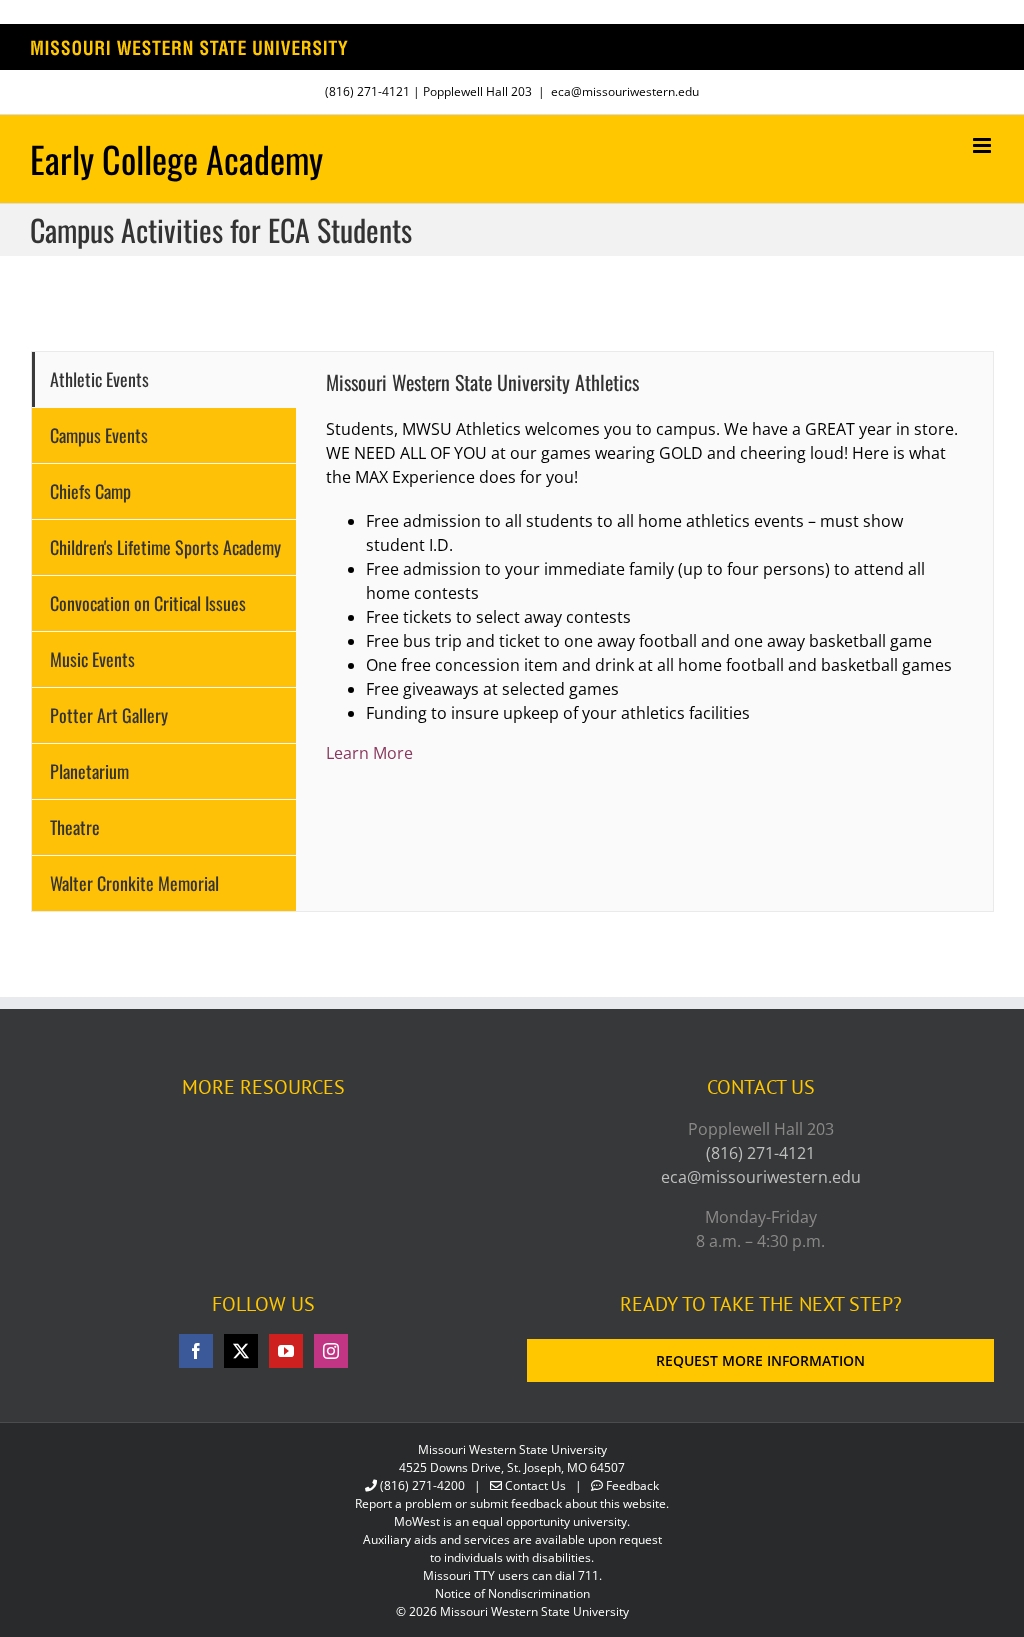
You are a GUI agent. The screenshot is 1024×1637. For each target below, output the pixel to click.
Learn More (369, 753)
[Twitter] (241, 1351)
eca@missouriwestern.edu (625, 91)
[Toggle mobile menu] (983, 145)
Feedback (632, 1485)
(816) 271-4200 (422, 1485)
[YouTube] (286, 1351)
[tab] (164, 379)
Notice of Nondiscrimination (512, 1593)
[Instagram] (331, 1351)
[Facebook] (196, 1351)
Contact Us (535, 1485)
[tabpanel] (644, 631)
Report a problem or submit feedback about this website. (512, 1503)
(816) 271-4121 (367, 91)
